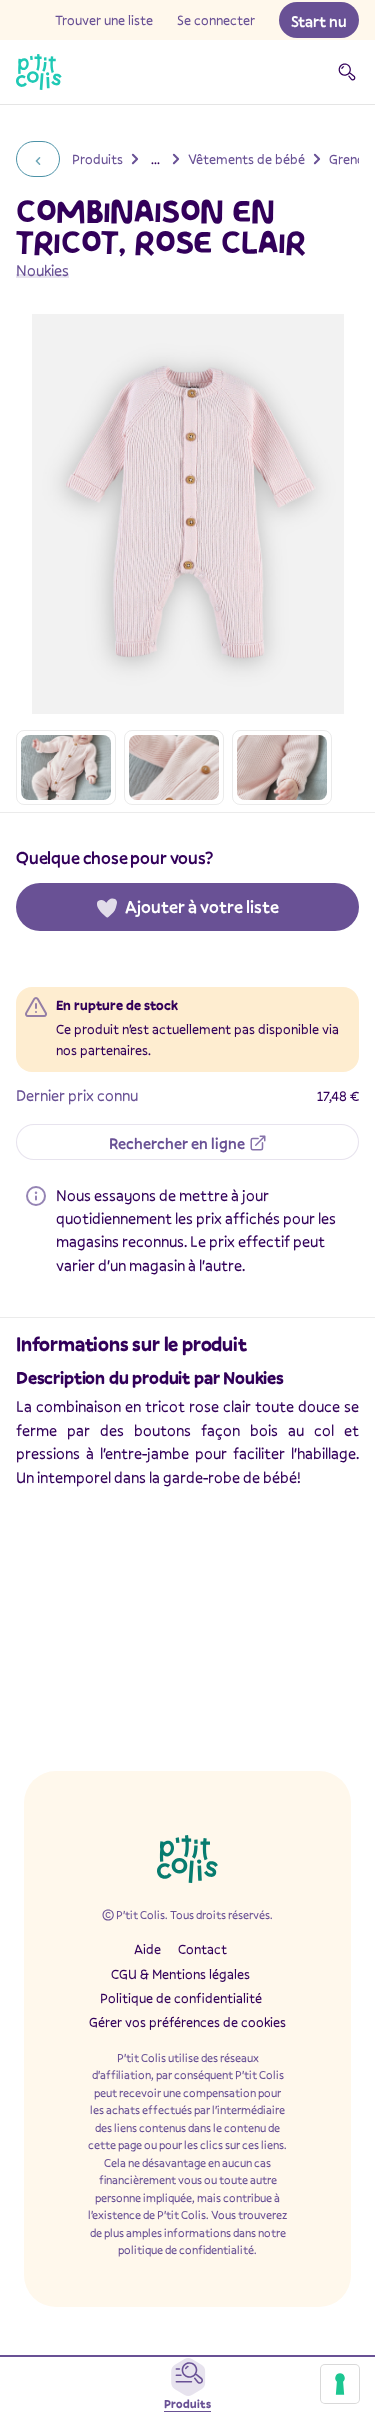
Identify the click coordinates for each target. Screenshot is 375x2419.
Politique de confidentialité (181, 1998)
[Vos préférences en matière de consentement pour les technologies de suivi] (340, 2384)
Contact (202, 1949)
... (155, 159)
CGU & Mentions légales (180, 1974)
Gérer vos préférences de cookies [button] (187, 2022)
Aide (147, 1949)
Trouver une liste (104, 20)
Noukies (42, 270)
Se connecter (216, 20)
